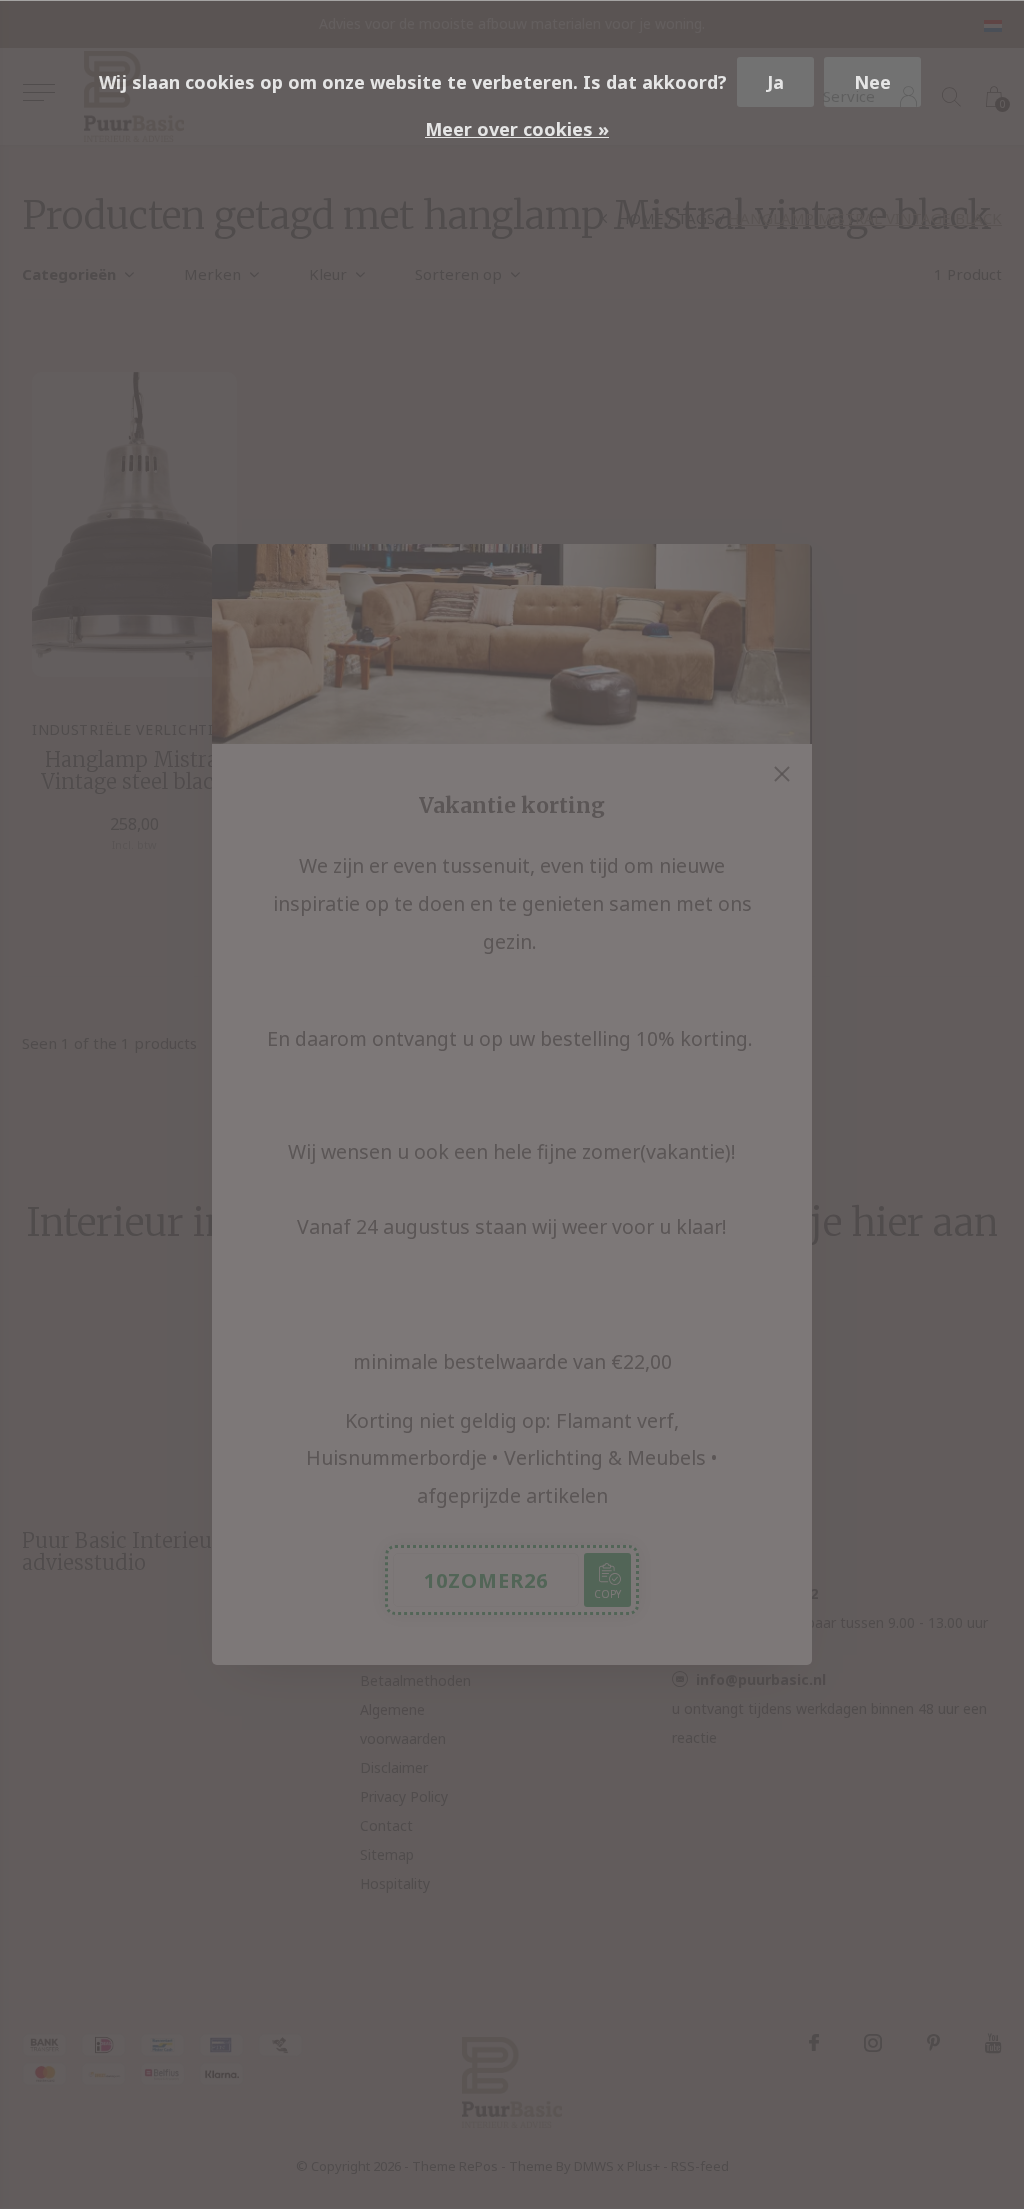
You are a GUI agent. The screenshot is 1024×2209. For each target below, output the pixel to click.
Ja (775, 82)
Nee (872, 82)
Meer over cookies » (517, 129)
